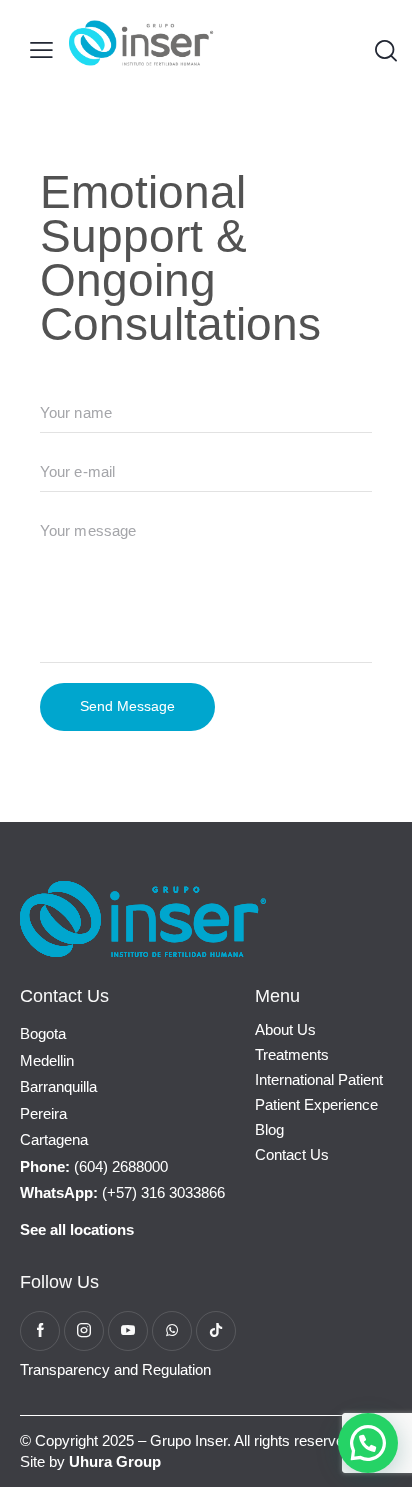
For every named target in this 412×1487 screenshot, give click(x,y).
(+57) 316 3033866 (122, 1192)
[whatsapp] (172, 1331)
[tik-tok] (216, 1331)
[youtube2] (128, 1331)
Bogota (43, 1033)
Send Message (127, 706)
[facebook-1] (40, 1331)
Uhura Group (115, 1461)
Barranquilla (58, 1086)
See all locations (77, 1229)
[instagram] (84, 1331)
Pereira (43, 1113)
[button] (41, 50)
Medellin (47, 1060)
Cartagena (54, 1139)
